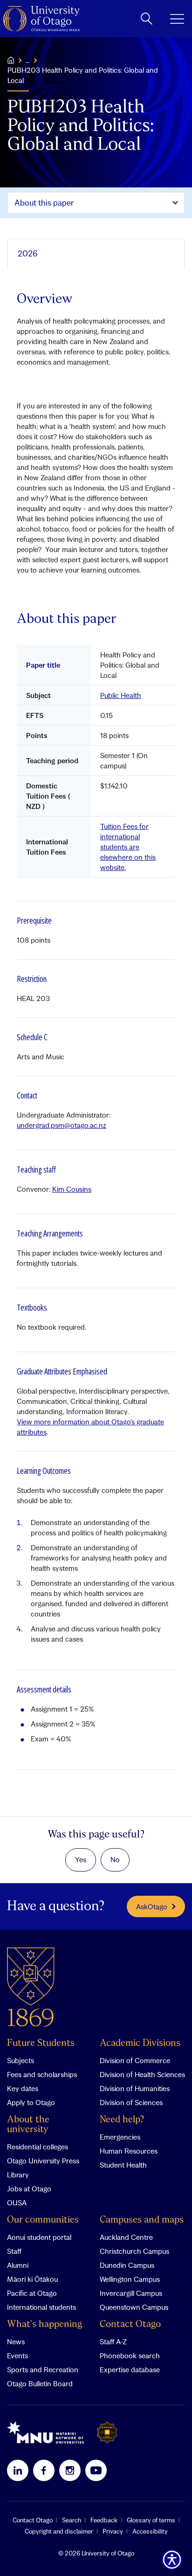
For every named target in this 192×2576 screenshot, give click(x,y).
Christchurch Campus (134, 2251)
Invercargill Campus (131, 2293)
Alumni (18, 2265)
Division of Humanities (135, 2088)
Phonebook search (130, 2355)
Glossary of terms (151, 2520)
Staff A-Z (113, 2341)
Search (72, 2520)
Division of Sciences (131, 2102)
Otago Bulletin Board (40, 2383)
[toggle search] (147, 19)
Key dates (23, 2088)
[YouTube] (96, 2470)
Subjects (21, 2060)
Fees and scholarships (42, 2074)
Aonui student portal (39, 2237)
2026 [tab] (28, 253)
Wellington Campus (130, 2279)
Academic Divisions (140, 2043)
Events (17, 2355)
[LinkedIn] (18, 2470)
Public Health (121, 695)
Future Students (41, 2043)
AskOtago (152, 1906)
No (115, 1859)
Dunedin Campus (127, 2265)
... (27, 60)
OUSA (17, 2203)
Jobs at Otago (29, 2189)
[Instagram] (70, 2470)
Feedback (104, 2520)
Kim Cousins (72, 1189)
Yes (81, 1859)
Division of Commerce (135, 2060)
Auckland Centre (126, 2237)
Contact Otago (130, 2324)
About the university (28, 2125)
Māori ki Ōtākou (32, 2279)
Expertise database (130, 2369)
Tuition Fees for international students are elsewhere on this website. (128, 847)
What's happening (45, 2324)
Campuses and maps (142, 2220)
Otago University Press (43, 2161)
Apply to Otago (31, 2102)
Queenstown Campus (134, 2307)
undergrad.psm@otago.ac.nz (62, 1125)
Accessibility (150, 2531)
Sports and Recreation (43, 2369)
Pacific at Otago (32, 2293)
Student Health (123, 2165)
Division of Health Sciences (142, 2074)
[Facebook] (44, 2470)
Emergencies (120, 2137)
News (16, 2341)
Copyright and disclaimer (59, 2531)
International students (41, 2307)
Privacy (113, 2531)
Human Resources (129, 2151)
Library (18, 2175)
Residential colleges (38, 2147)
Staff (14, 2251)
